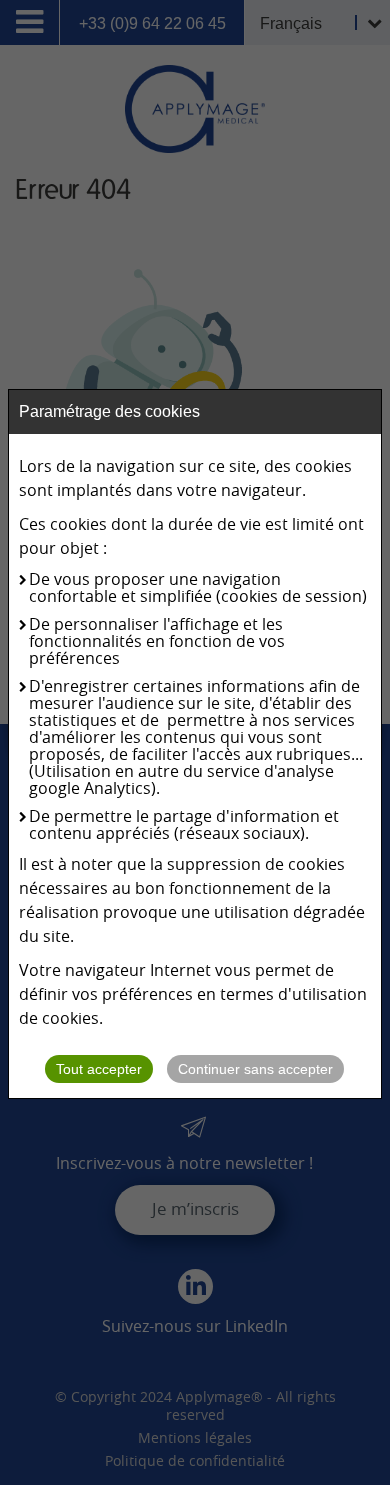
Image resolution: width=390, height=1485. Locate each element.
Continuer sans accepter (255, 1069)
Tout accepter (99, 1069)
